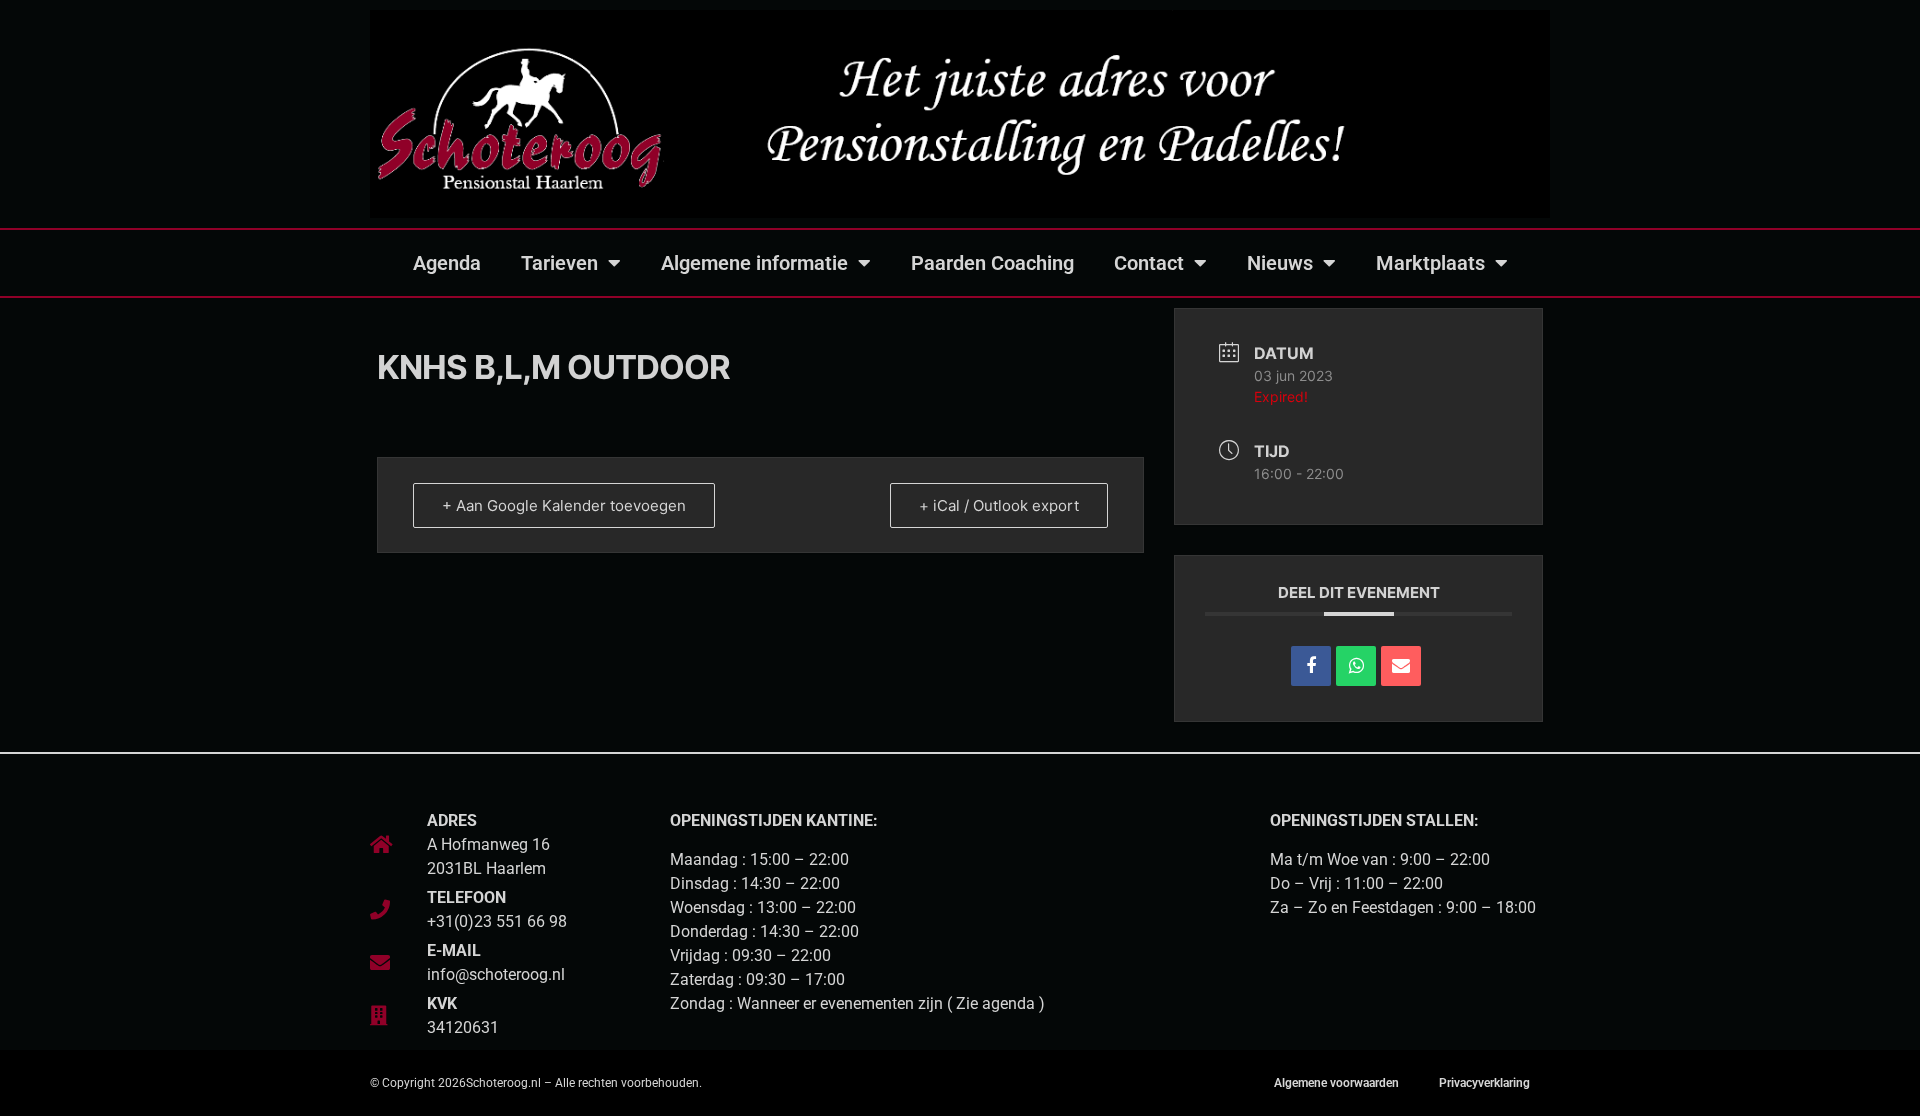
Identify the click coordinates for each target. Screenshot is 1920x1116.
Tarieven (559, 263)
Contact (1149, 263)
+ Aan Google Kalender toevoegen (564, 505)
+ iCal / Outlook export (999, 505)
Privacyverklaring (1484, 1083)
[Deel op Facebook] (1311, 666)
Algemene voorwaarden (1336, 1083)
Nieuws (1280, 263)
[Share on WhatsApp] (1356, 666)
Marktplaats (1430, 263)
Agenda (447, 263)
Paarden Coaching (992, 263)
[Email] (1401, 666)
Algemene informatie (754, 263)
